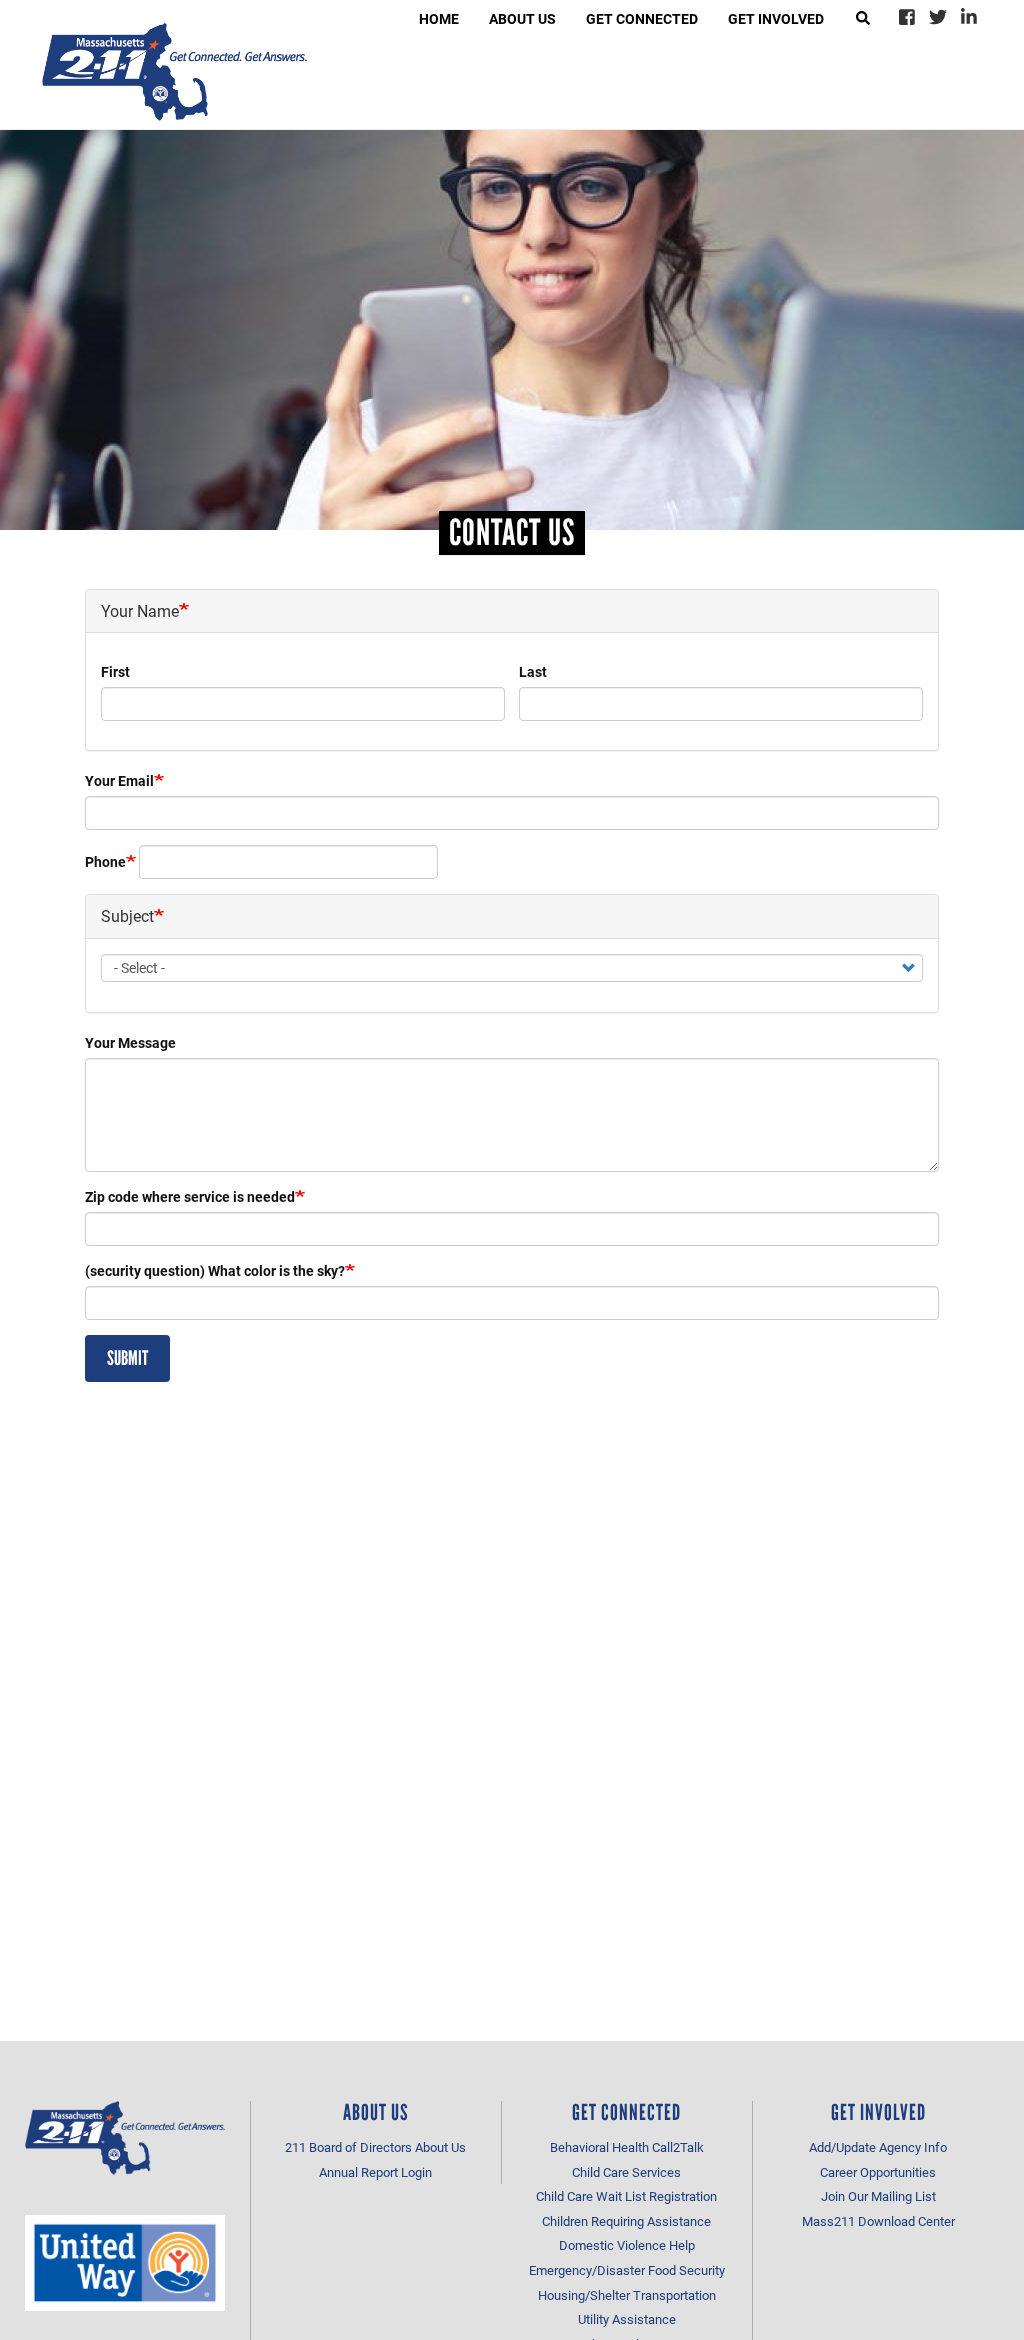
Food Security (686, 2270)
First (115, 671)
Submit (127, 1358)
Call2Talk (678, 2147)
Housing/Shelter (584, 2295)
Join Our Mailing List (878, 2196)
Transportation (674, 2295)
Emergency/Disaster (587, 2270)
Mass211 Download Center (878, 2221)
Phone (105, 861)
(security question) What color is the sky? (215, 1270)
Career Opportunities (878, 2172)
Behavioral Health (599, 2147)
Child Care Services (626, 2172)
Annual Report (358, 2172)
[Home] (174, 72)
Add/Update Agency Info (878, 2147)
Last (533, 671)
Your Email (119, 780)
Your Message (130, 1042)
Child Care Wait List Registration (626, 2196)
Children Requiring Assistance (626, 2221)
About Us (440, 2147)
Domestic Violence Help (627, 2245)
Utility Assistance (627, 2319)
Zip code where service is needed (190, 1196)
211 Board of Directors (348, 2147)
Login (416, 2172)
